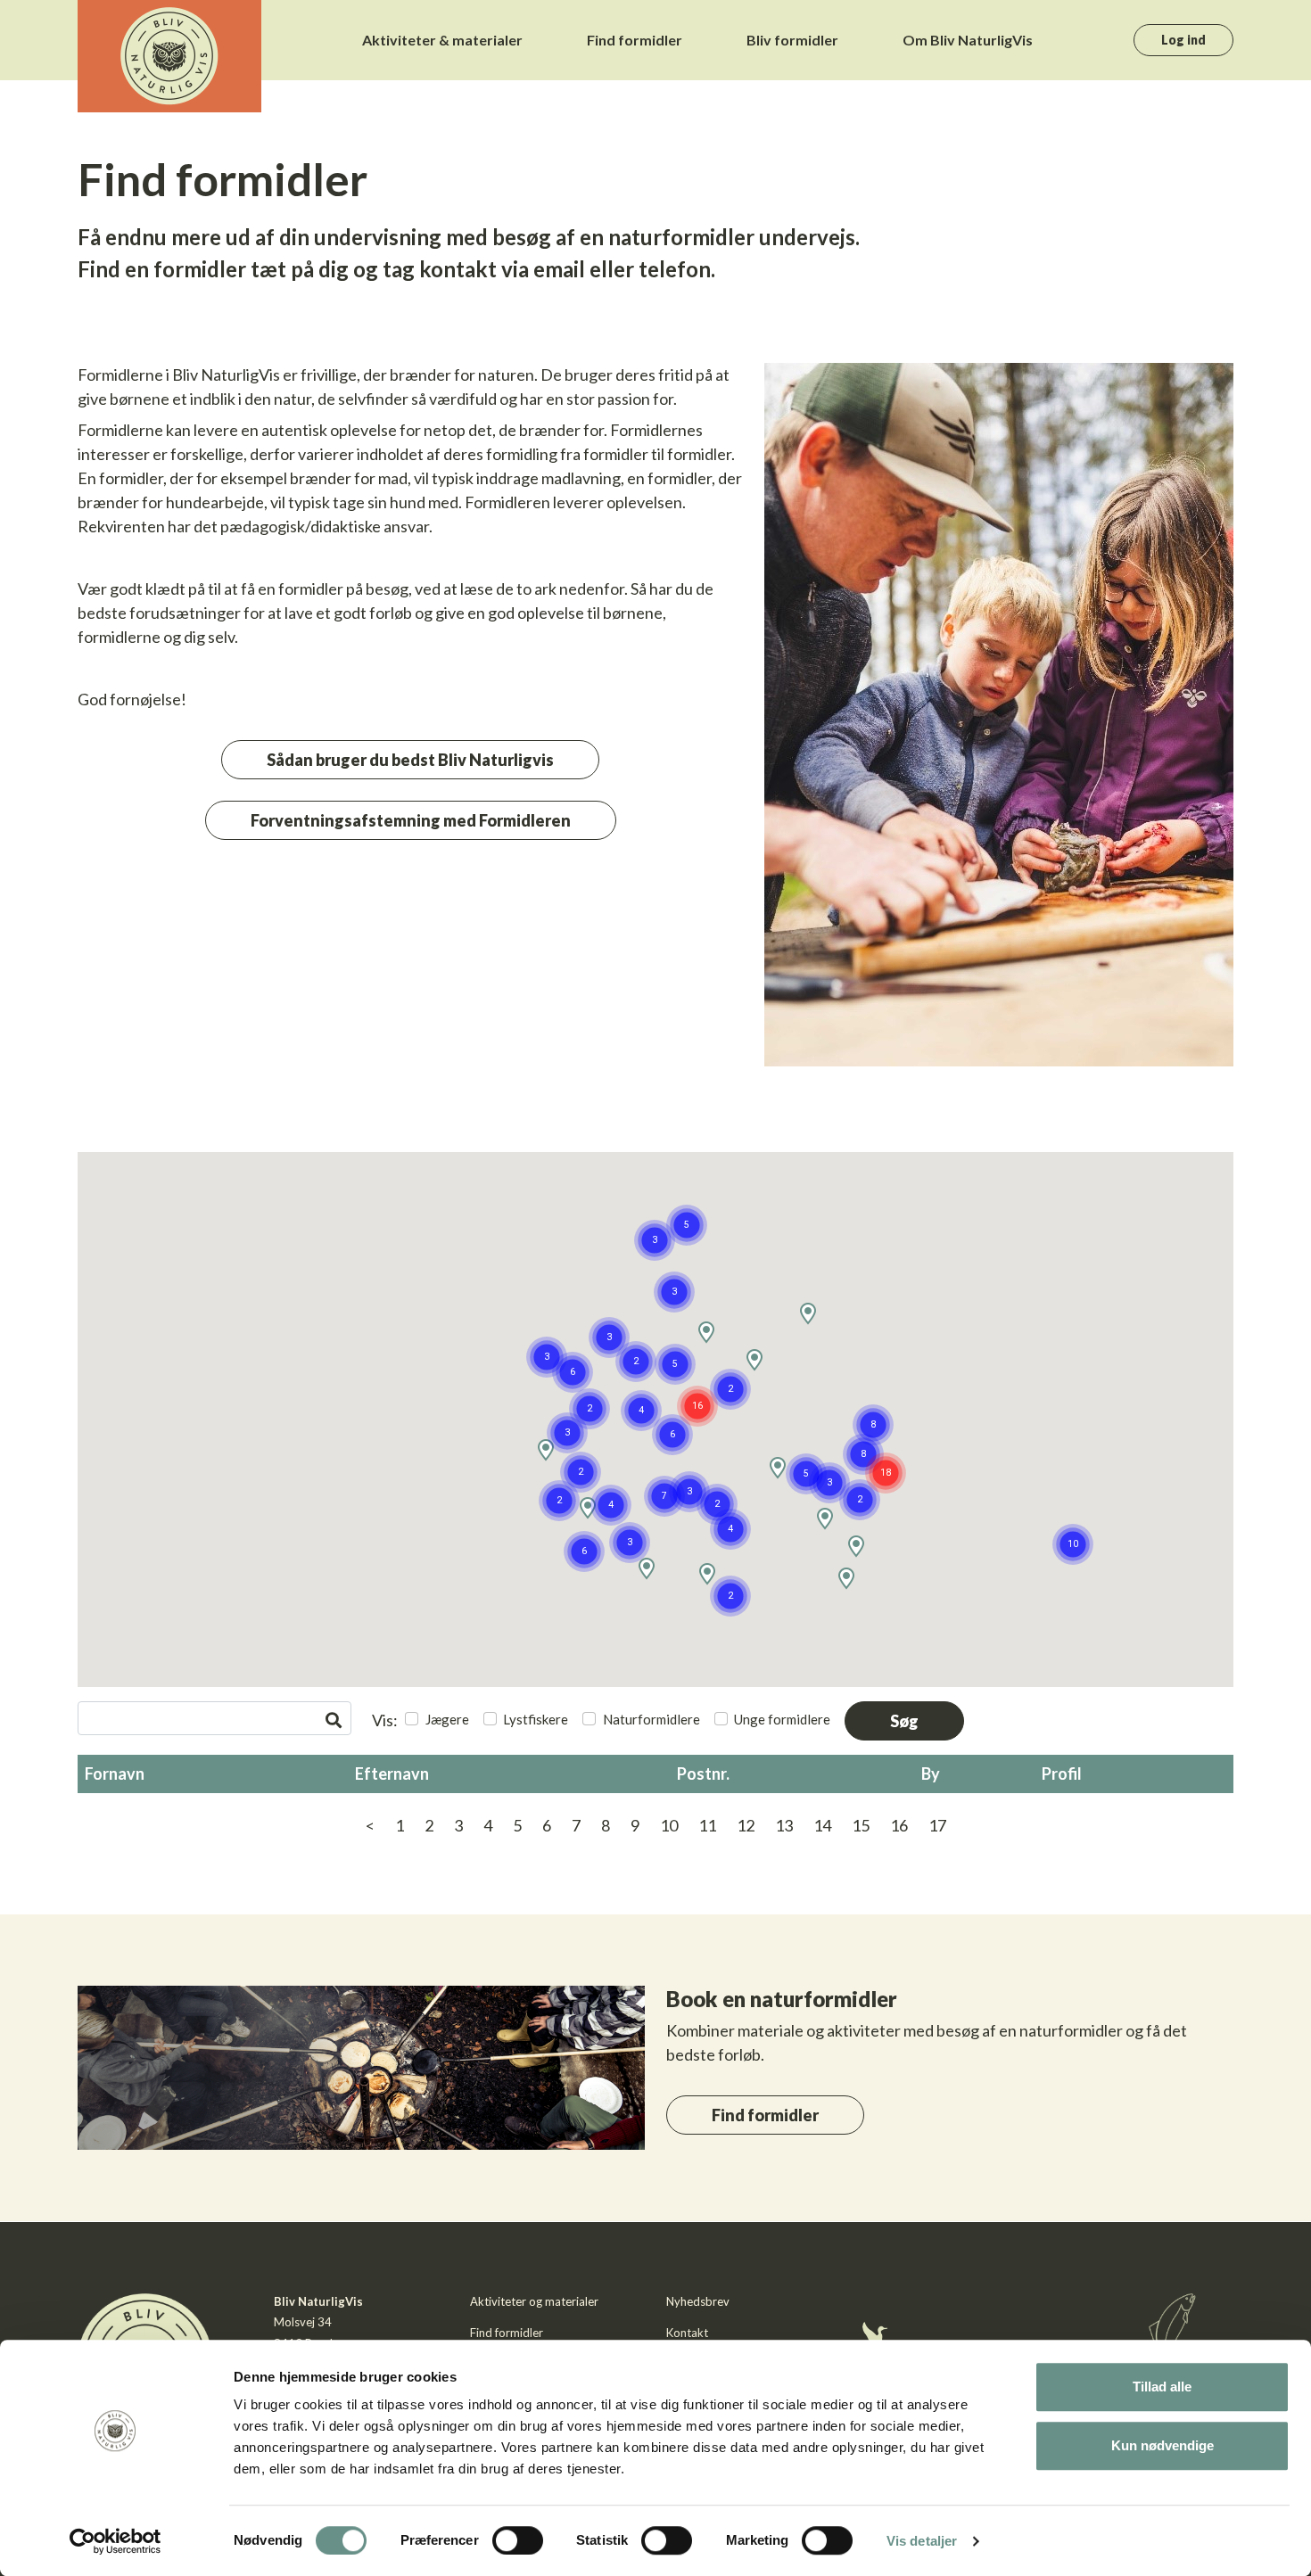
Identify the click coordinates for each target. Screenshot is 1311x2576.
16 (899, 1825)
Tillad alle (1162, 2387)
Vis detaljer (922, 2541)
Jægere (447, 1719)
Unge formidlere (782, 1719)
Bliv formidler (792, 40)
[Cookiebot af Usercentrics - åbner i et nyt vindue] (115, 2541)
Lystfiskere (536, 1719)
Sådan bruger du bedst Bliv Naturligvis (410, 760)
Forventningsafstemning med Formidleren (411, 820)
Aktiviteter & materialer (442, 40)
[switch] (518, 2540)
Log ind (1183, 40)
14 (822, 1825)
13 (784, 1825)
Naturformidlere (651, 1719)
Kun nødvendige (1163, 2445)
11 (707, 1825)
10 (669, 1825)
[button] (873, 1425)
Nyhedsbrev (698, 2301)
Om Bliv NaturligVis (968, 40)
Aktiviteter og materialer (534, 2301)
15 (861, 1825)
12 (746, 1825)
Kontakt (687, 2333)
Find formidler (635, 40)
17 (937, 1825)
